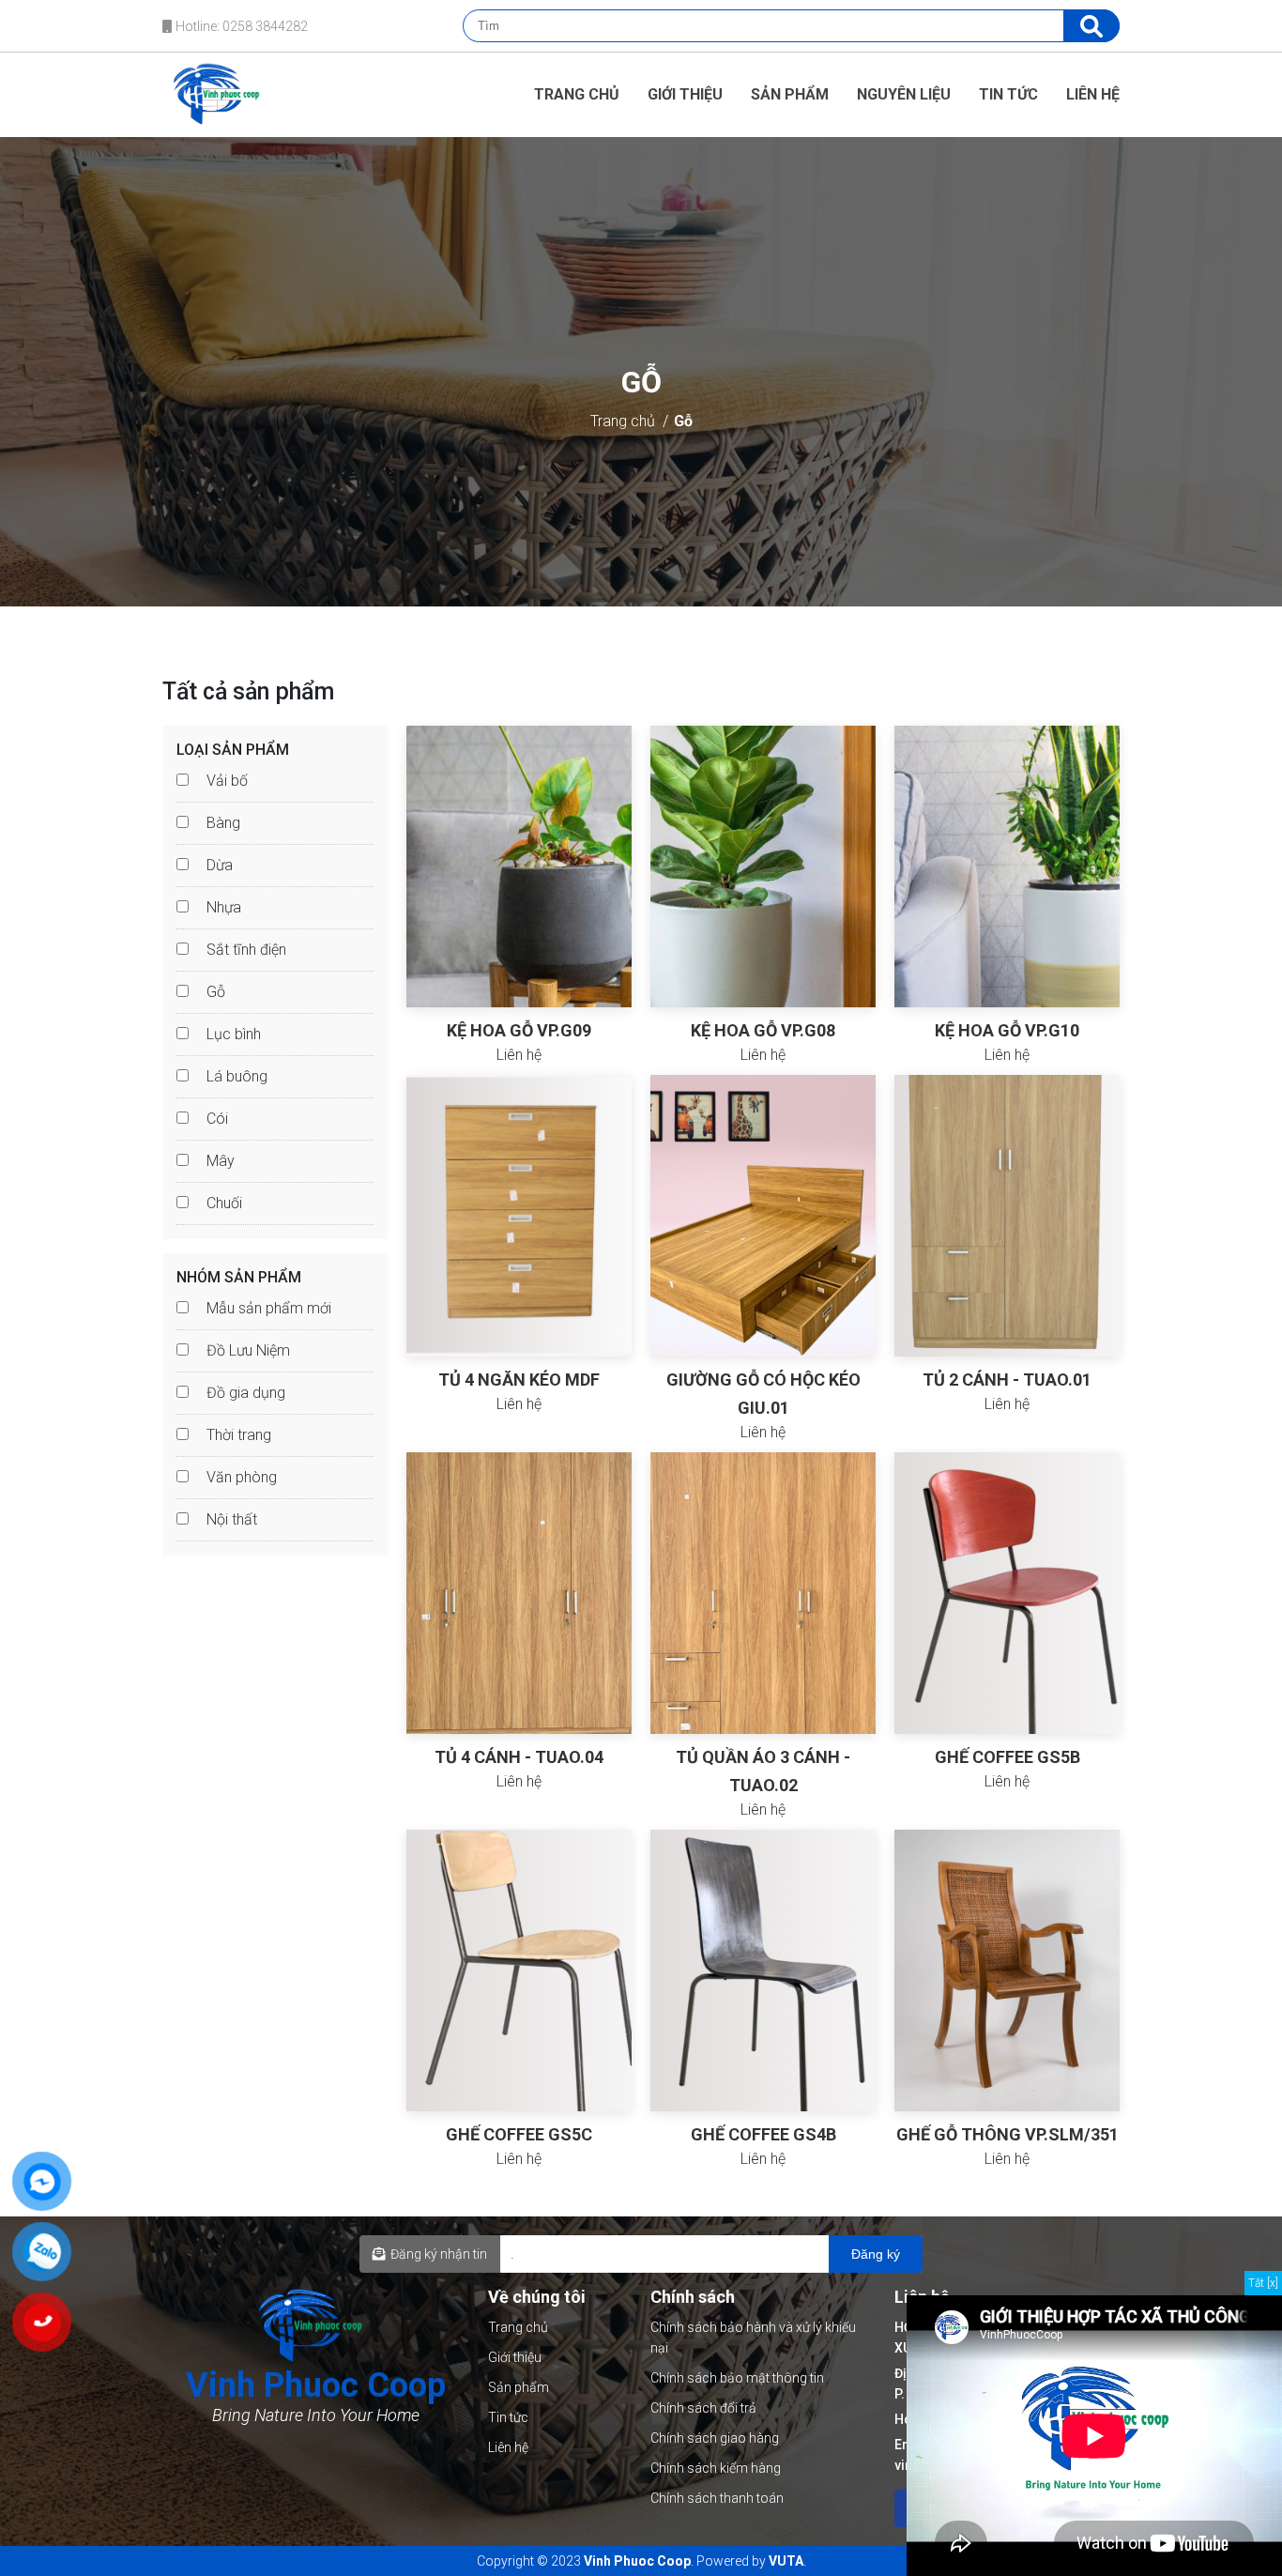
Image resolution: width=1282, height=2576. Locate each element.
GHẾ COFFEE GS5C (519, 2134)
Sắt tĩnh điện (246, 950)
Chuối (224, 1203)
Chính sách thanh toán (717, 2498)
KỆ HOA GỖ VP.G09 (519, 1030)
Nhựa (224, 907)
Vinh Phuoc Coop (637, 2561)
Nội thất (232, 1519)
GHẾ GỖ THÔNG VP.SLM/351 (1007, 2134)
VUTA (786, 2561)
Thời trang (239, 1435)
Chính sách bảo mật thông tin (737, 2378)
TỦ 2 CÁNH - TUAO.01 (1007, 1380)
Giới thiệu (685, 94)
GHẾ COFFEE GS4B (763, 2134)
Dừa (220, 865)
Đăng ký (876, 2254)
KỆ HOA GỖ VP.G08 (763, 1030)
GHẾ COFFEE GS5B (1007, 1757)
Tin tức (1008, 94)
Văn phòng (242, 1477)
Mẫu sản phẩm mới (269, 1308)
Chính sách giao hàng (715, 2438)
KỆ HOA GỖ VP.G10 (1007, 1030)
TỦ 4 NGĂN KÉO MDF (519, 1380)
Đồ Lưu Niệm (248, 1350)
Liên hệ (1093, 94)
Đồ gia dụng (246, 1393)
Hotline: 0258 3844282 (240, 26)
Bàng (223, 823)
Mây (221, 1161)
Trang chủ (577, 94)
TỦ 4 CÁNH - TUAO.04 (519, 1757)
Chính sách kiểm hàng (716, 2468)
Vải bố (227, 781)
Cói (217, 1119)
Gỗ (683, 421)
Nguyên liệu (904, 94)
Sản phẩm (790, 94)
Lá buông (237, 1076)
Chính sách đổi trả (703, 2408)
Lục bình (234, 1034)
